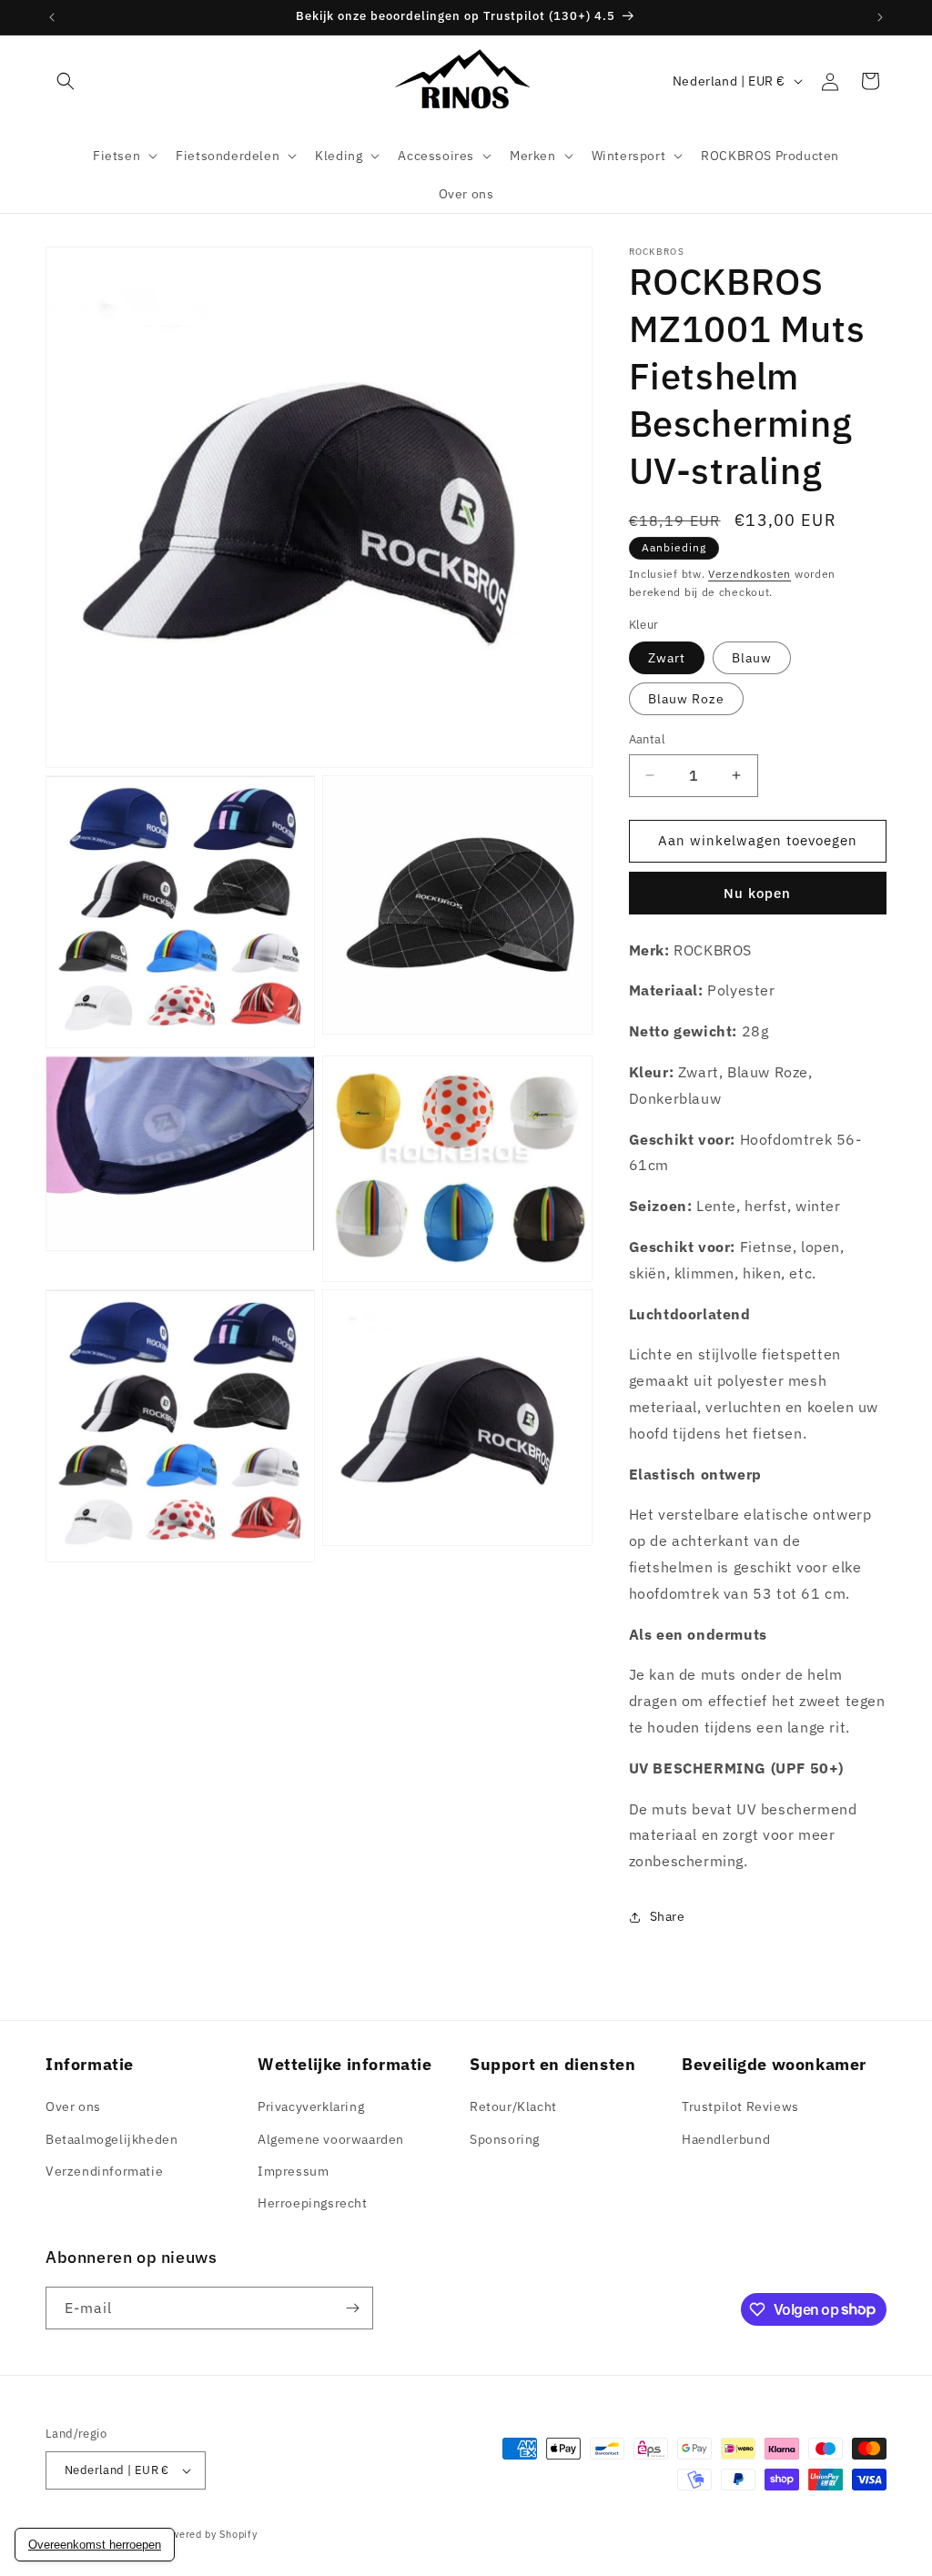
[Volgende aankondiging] (880, 17)
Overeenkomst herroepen (95, 2545)
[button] (66, 81)
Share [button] (668, 1916)
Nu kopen (757, 893)
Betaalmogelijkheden (111, 2139)
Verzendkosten (750, 574)
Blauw (752, 658)
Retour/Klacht (513, 2106)
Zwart (667, 658)
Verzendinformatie (104, 2171)
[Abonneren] (352, 2308)
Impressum (293, 2171)
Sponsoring (505, 2139)
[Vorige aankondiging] (52, 17)
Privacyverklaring (311, 2106)
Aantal (647, 739)
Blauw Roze (686, 699)
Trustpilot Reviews (740, 2106)
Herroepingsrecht (313, 2203)
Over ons (73, 2106)
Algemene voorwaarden (331, 2139)
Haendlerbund (726, 2139)
